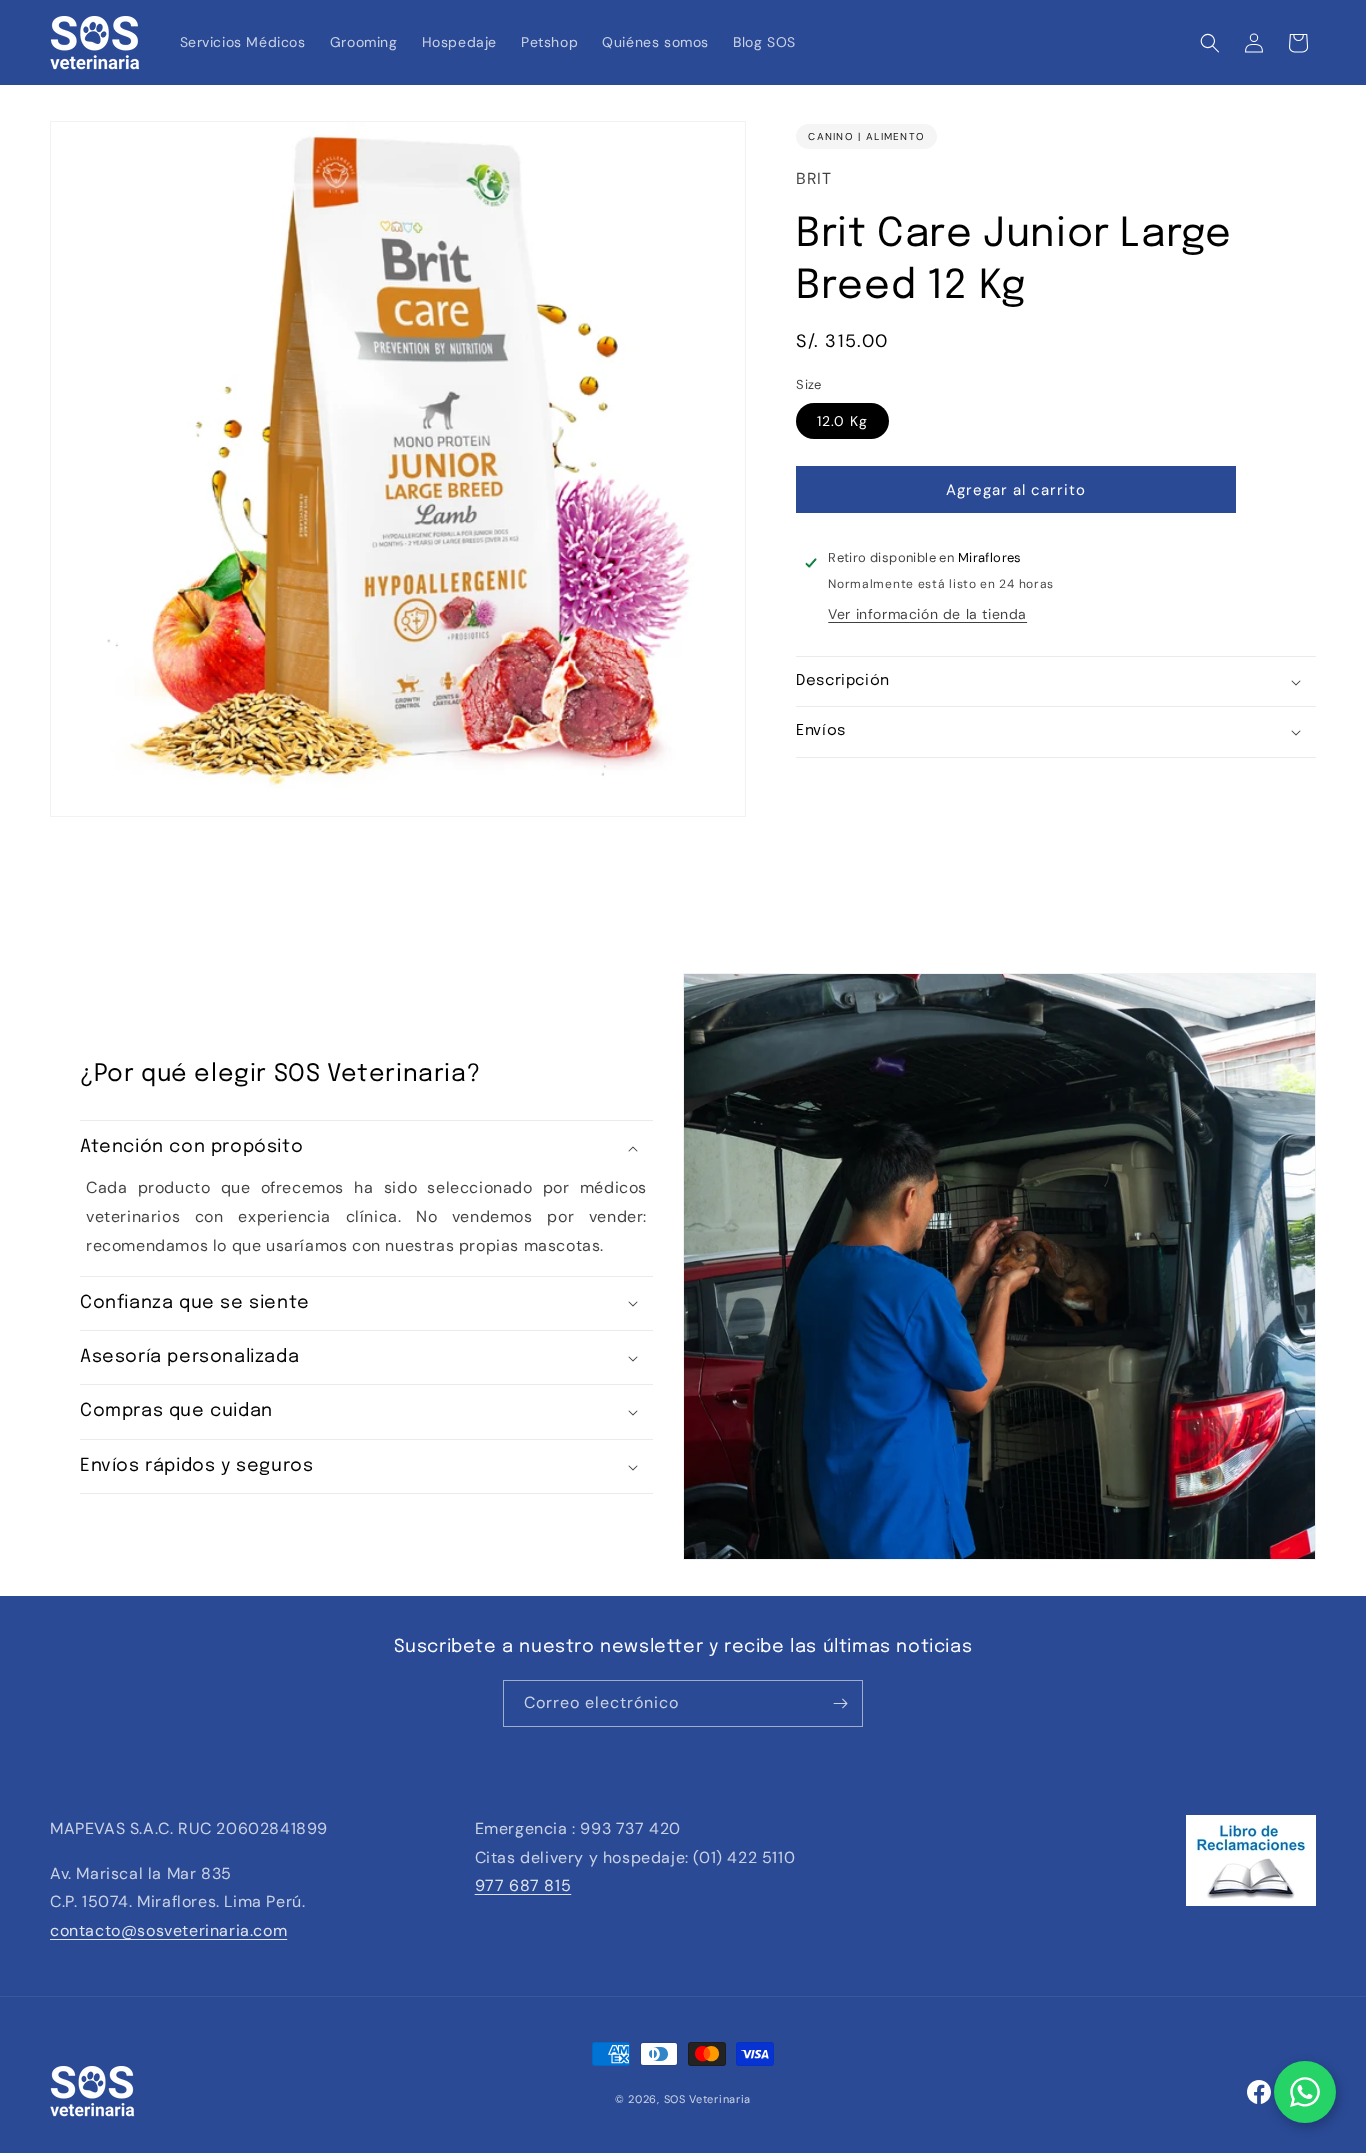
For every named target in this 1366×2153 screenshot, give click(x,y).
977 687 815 (523, 1885)
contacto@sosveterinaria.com (168, 1930)
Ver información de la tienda (927, 614)
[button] (1210, 43)
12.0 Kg (842, 421)
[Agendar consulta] (1305, 2092)
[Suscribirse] (840, 1703)
